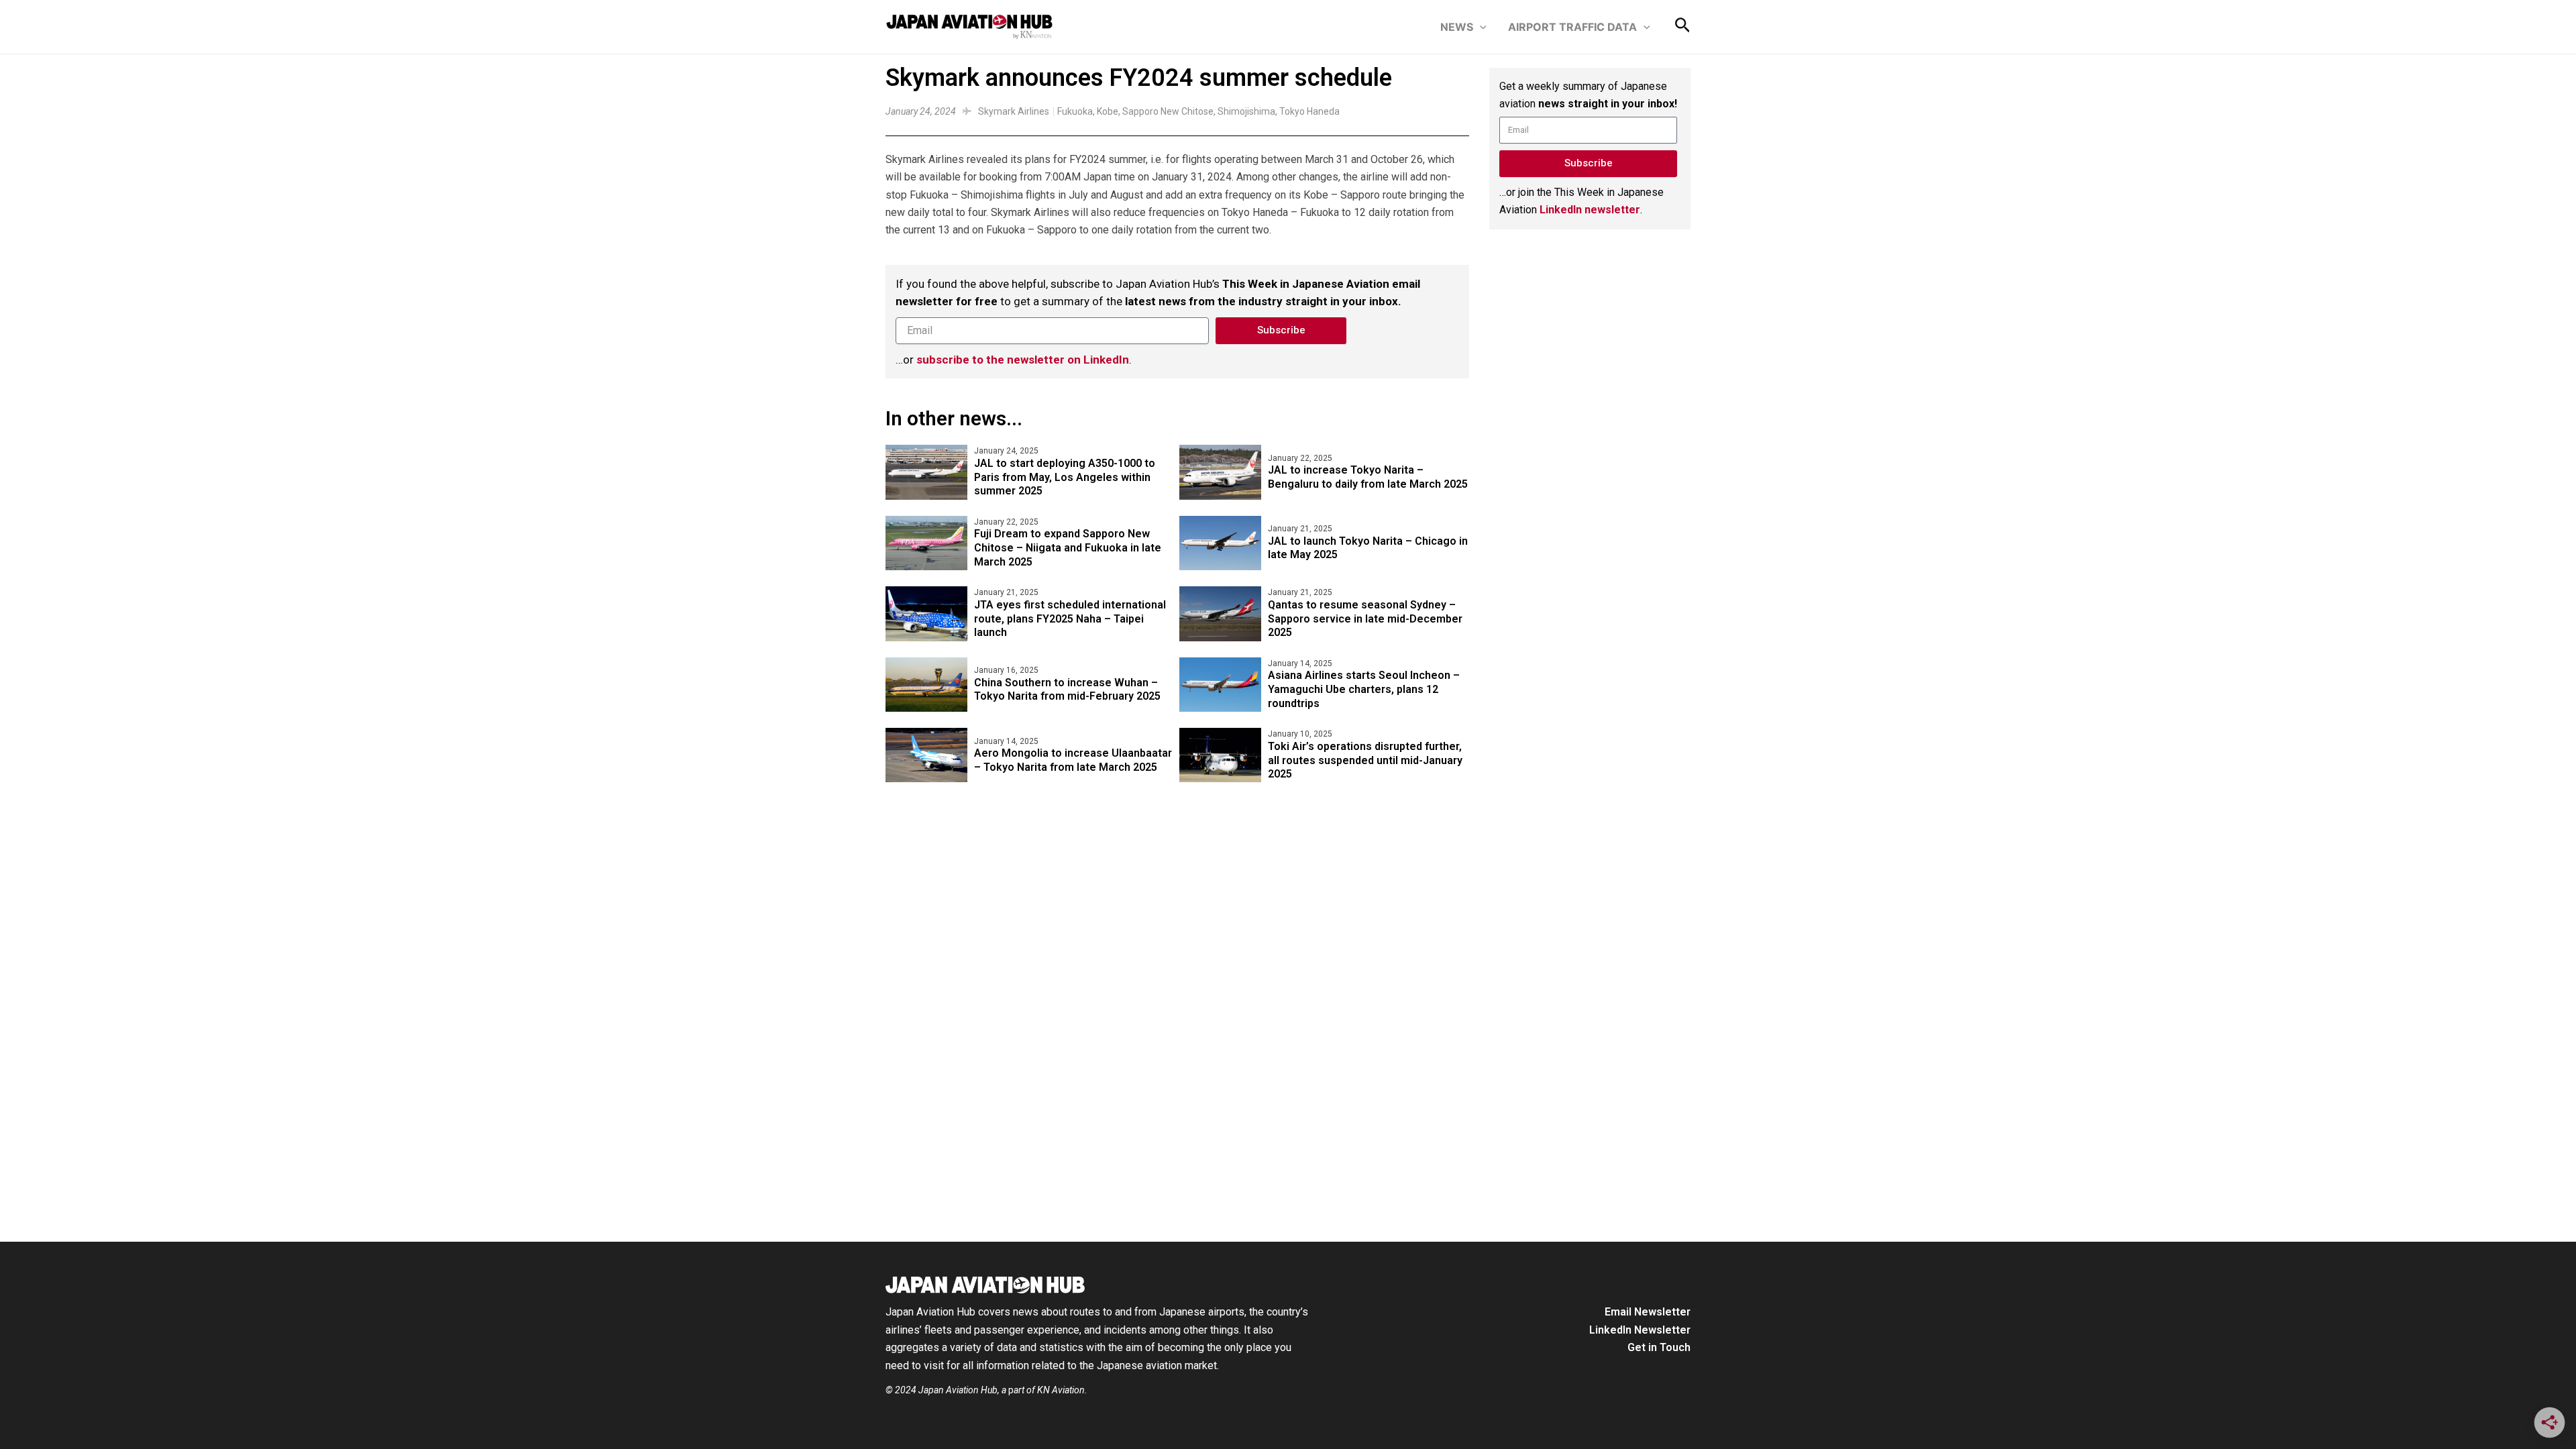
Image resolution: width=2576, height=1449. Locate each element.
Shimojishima (1246, 111)
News (1457, 27)
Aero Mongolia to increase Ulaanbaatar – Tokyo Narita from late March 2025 (1073, 760)
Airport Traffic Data (1572, 27)
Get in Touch (1659, 1347)
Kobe (1108, 111)
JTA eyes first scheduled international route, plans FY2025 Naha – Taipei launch (1070, 619)
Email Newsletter (1648, 1312)
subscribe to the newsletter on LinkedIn (1023, 360)
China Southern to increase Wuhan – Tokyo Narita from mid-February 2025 (1067, 690)
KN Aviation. (1062, 1390)
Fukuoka (1075, 111)
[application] (1480, 27)
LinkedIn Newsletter (1640, 1330)
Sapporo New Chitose (1168, 111)
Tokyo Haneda (1309, 111)
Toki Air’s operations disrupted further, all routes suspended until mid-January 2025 (1365, 760)
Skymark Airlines (1014, 111)
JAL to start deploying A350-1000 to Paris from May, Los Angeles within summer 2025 (1065, 477)
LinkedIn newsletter (1590, 210)
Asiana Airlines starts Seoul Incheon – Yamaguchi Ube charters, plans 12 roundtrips (1364, 689)
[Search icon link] (1683, 28)
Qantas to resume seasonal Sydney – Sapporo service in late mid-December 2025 (1365, 619)
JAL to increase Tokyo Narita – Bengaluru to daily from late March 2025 (1368, 477)
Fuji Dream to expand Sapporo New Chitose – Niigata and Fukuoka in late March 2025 (1068, 548)
